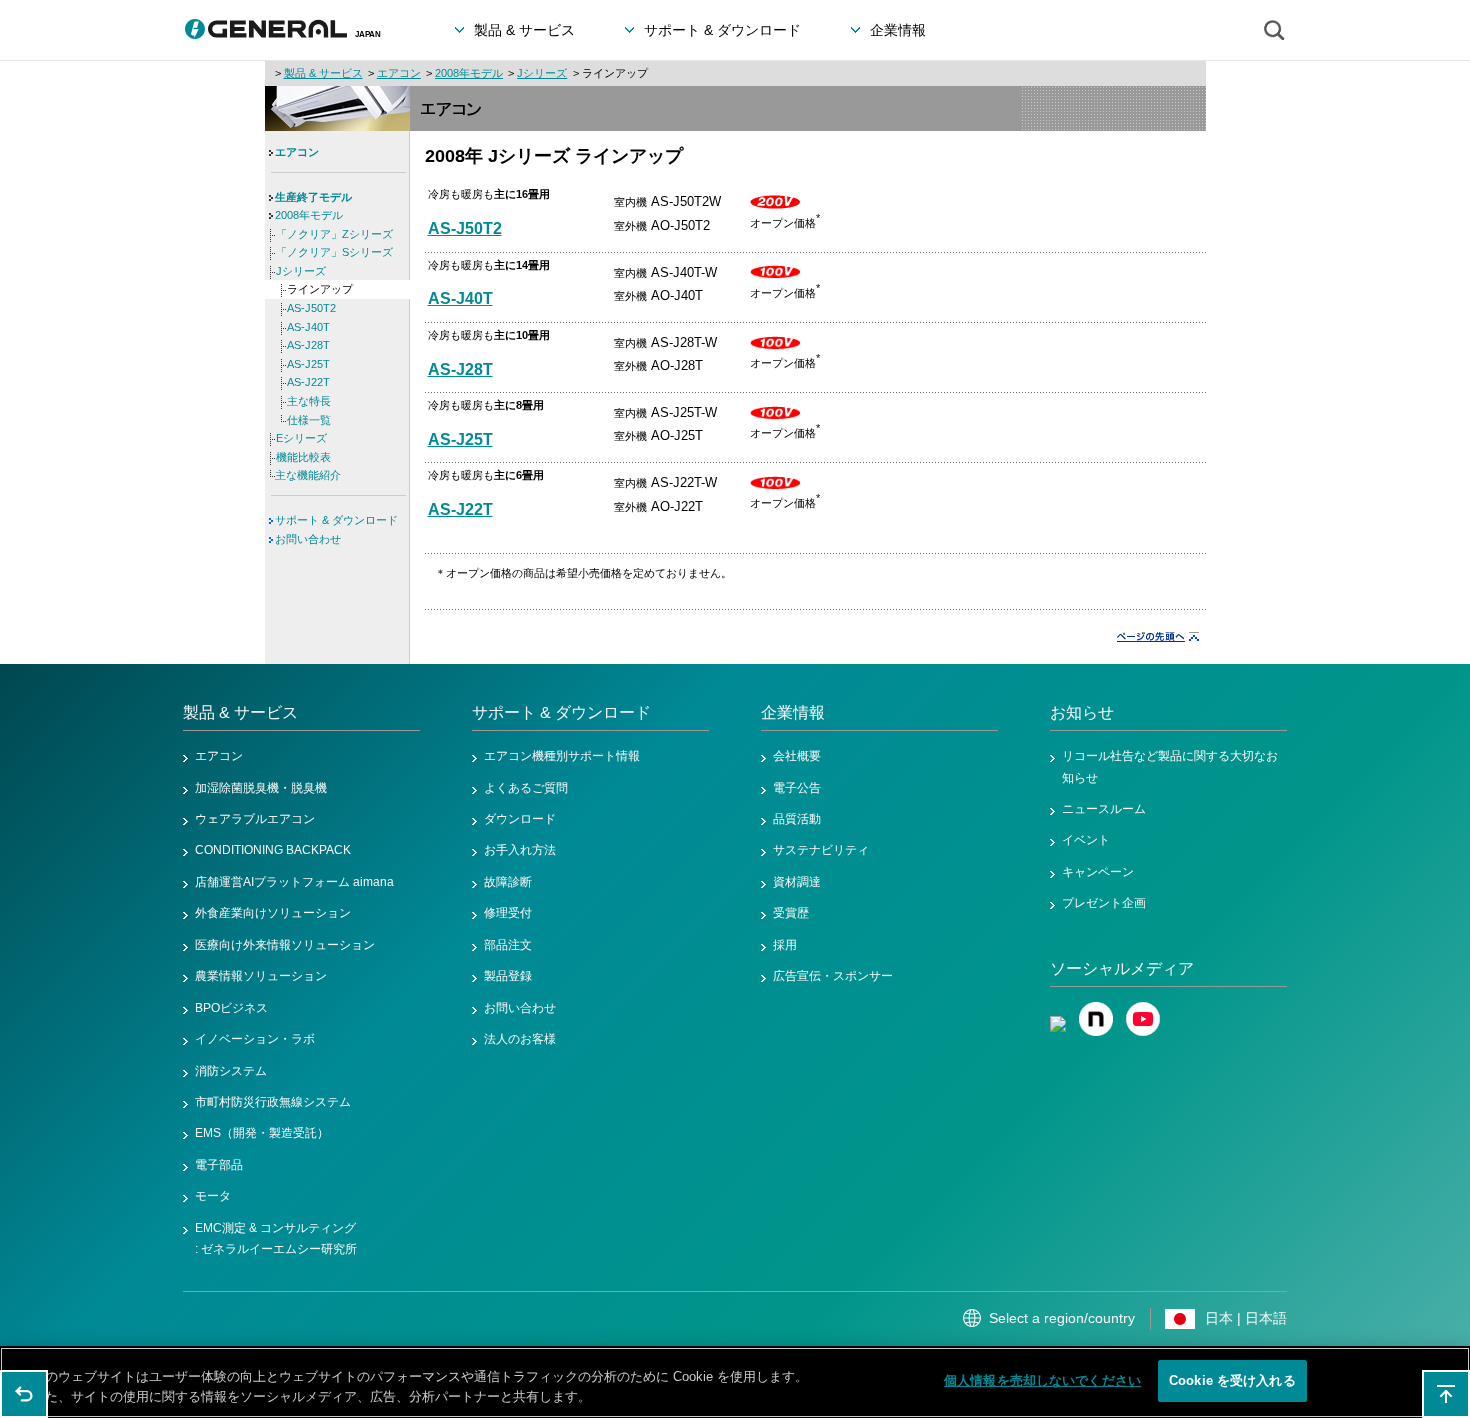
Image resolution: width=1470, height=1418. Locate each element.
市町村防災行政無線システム (273, 1102)
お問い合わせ (308, 539)
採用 (785, 945)
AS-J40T (460, 298)
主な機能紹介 (308, 475)
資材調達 (797, 882)
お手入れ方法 (520, 850)
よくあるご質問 (526, 788)
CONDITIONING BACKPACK (273, 850)
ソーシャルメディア (1122, 968)
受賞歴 (791, 913)
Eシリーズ (301, 438)
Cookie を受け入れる (1232, 1380)
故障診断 (508, 882)
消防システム (231, 1071)
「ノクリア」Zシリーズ (334, 234)
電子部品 (219, 1165)
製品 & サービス (323, 73)
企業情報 (793, 712)
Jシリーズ (542, 73)
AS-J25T (460, 439)
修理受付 (508, 913)
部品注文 (508, 945)
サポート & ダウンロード (336, 520)
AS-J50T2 (465, 228)
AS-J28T (460, 369)
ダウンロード (520, 819)
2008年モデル (469, 73)
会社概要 (797, 756)
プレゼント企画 (1104, 903)
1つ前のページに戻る (24, 1394)
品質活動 (797, 819)
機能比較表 (303, 457)
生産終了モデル (313, 197)
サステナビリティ (821, 850)
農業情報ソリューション (261, 976)
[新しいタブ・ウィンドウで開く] (1058, 1012)
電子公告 (797, 788)
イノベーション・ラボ (255, 1039)
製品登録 (508, 976)
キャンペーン (1098, 872)
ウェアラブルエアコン (255, 819)
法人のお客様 (520, 1039)
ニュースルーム (1104, 809)
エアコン (399, 73)
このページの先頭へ (1446, 1394)
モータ (213, 1196)
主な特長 (309, 401)
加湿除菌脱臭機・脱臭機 (261, 788)
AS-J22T (460, 509)
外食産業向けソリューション (273, 913)
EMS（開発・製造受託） (262, 1133)
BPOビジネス (231, 1008)
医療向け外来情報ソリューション (285, 945)
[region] (735, 1382)
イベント (1086, 840)
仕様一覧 (309, 420)
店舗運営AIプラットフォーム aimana (294, 882)
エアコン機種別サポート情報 (562, 756)
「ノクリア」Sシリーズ (334, 252)
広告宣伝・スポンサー (833, 976)
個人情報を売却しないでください (1042, 1380)
